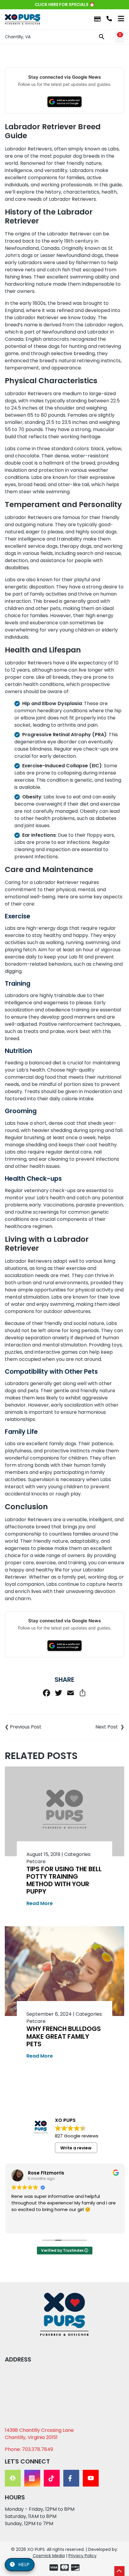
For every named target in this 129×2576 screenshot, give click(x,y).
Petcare (36, 1861)
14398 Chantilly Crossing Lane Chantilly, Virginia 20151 (39, 2434)
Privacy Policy (82, 2556)
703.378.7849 (109, 19)
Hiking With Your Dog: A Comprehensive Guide (94, 1727)
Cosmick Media (49, 2556)
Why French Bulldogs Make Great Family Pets (64, 2036)
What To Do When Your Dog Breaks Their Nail (35, 1727)
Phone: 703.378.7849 (29, 2449)
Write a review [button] (76, 2148)
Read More (40, 1903)
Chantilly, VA (18, 37)
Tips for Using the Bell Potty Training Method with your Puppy (64, 1880)
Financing (97, 19)
